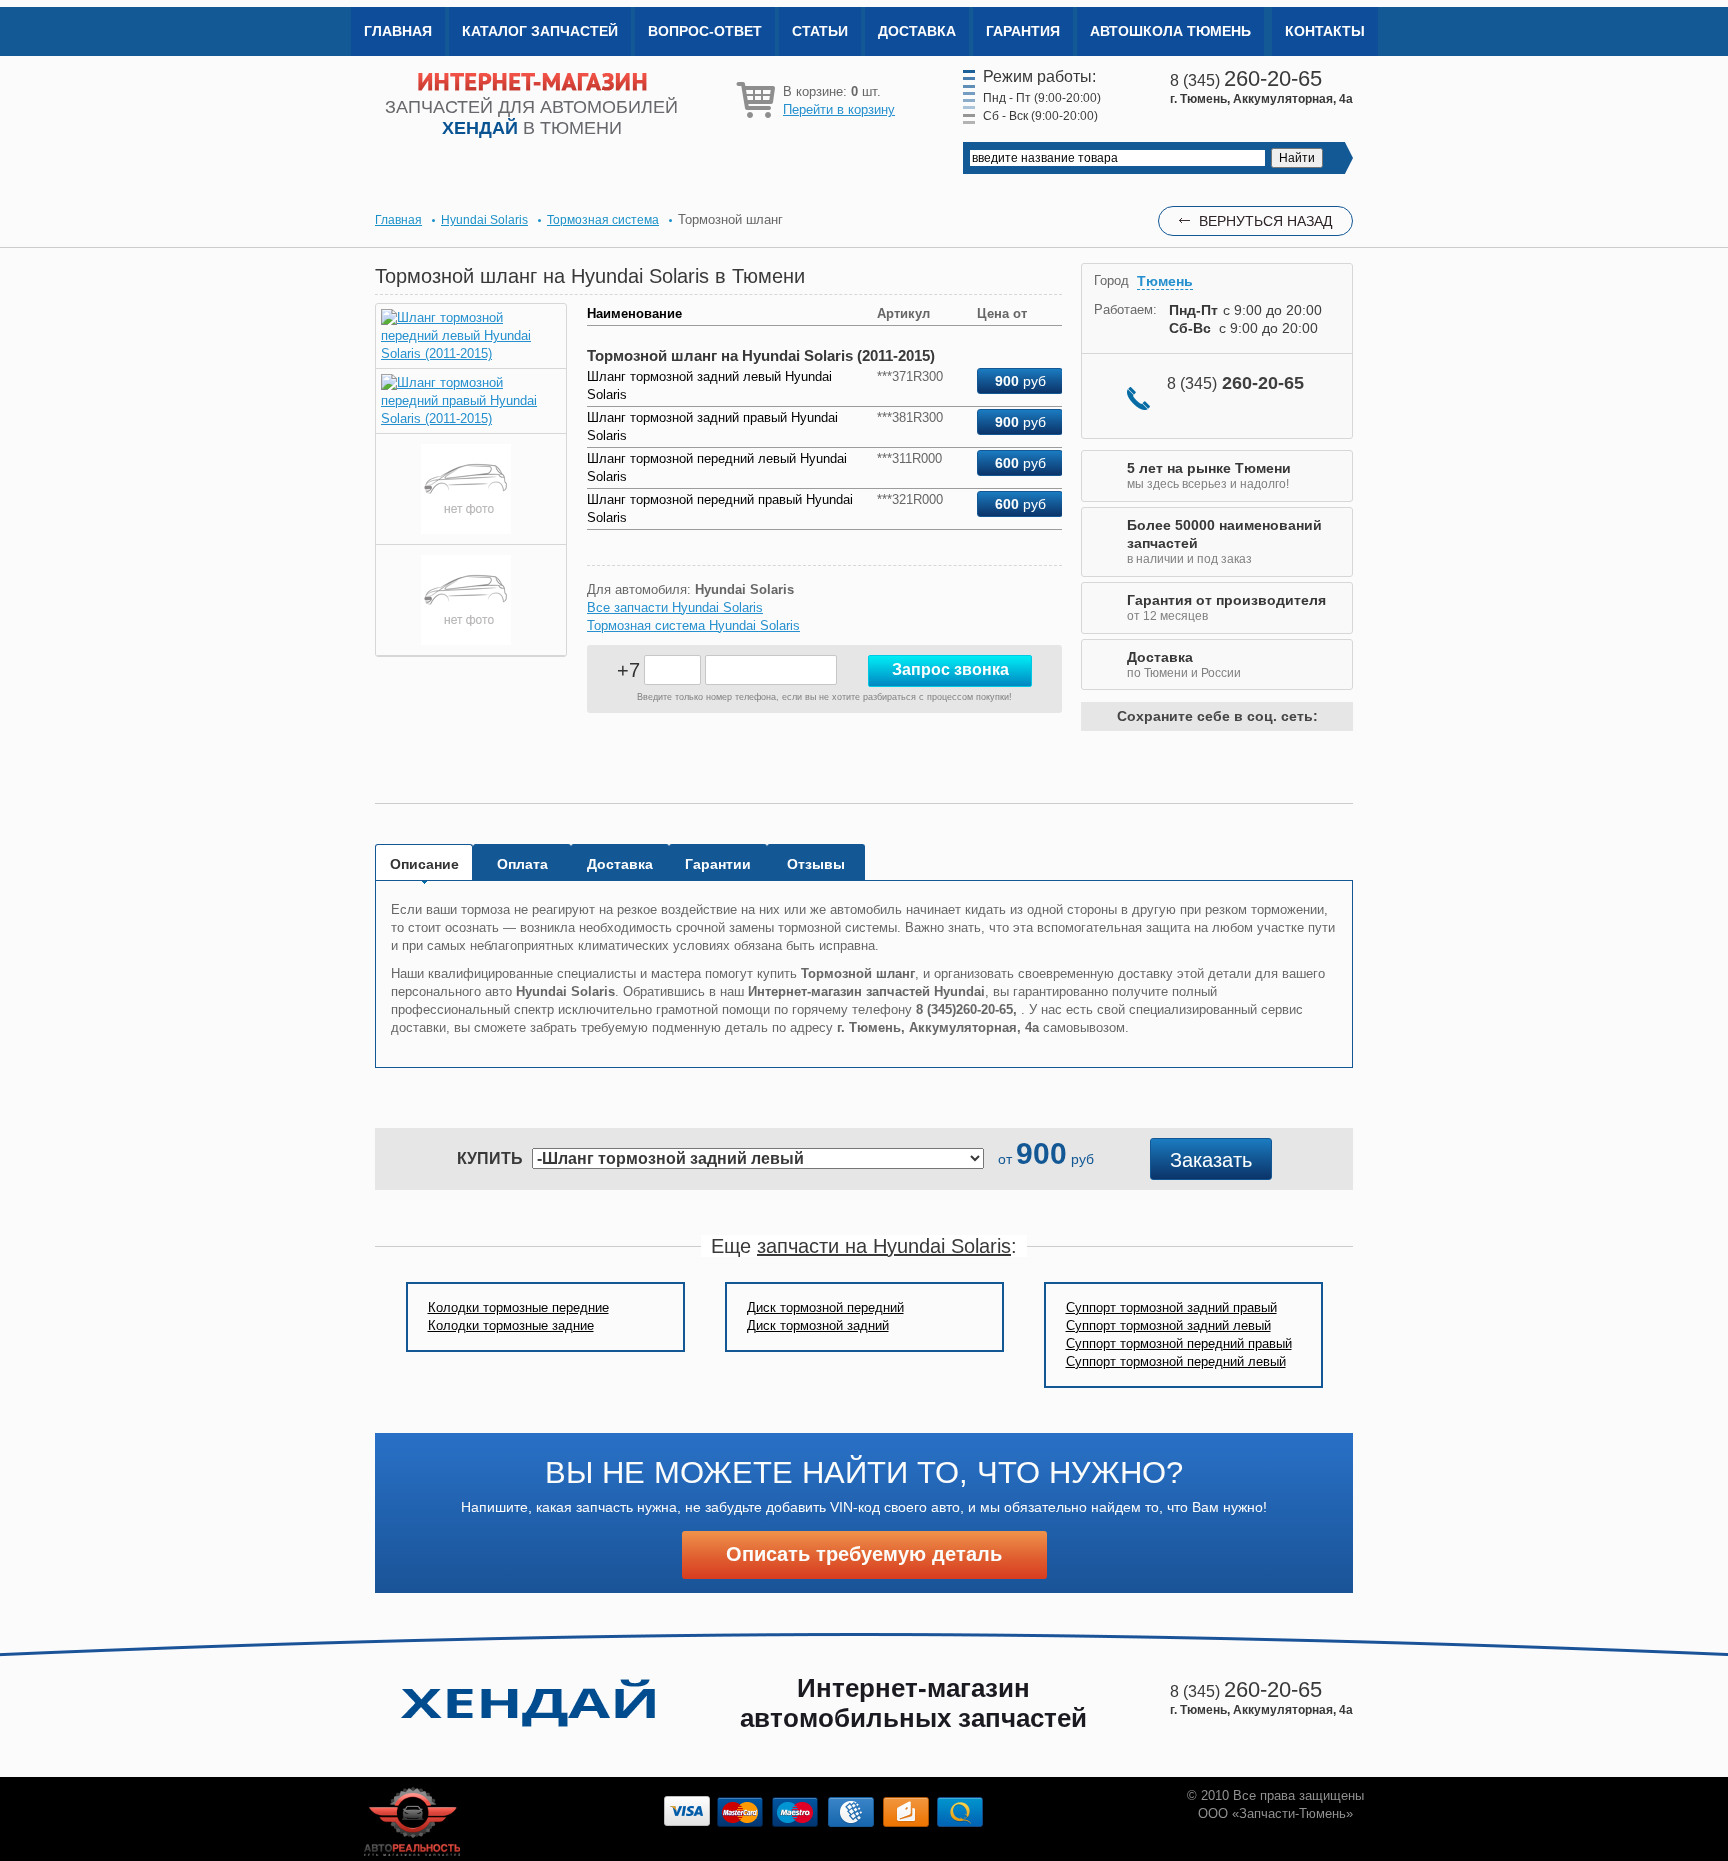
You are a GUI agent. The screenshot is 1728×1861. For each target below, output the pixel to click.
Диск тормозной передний (825, 1307)
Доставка (917, 31)
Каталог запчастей (540, 31)
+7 (628, 670)
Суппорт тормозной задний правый (1171, 1307)
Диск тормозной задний (818, 1325)
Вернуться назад (1265, 221)
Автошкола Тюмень (1170, 31)
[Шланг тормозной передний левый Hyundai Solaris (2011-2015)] (471, 353)
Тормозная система (603, 220)
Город (1111, 280)
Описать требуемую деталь (864, 1554)
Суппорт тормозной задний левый (1168, 1325)
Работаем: (1125, 309)
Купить (490, 1158)
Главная (398, 31)
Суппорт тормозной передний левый (1176, 1361)
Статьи (820, 31)
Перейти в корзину (839, 109)
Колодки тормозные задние (511, 1325)
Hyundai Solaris (484, 220)
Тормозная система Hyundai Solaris (693, 625)
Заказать (1211, 1160)
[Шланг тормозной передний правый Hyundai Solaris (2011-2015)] (471, 418)
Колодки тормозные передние (518, 1307)
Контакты (1325, 31)
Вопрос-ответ (705, 31)
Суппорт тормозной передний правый (1179, 1343)
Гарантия (1023, 31)
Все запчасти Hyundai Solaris (675, 607)
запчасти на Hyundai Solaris (884, 1246)
